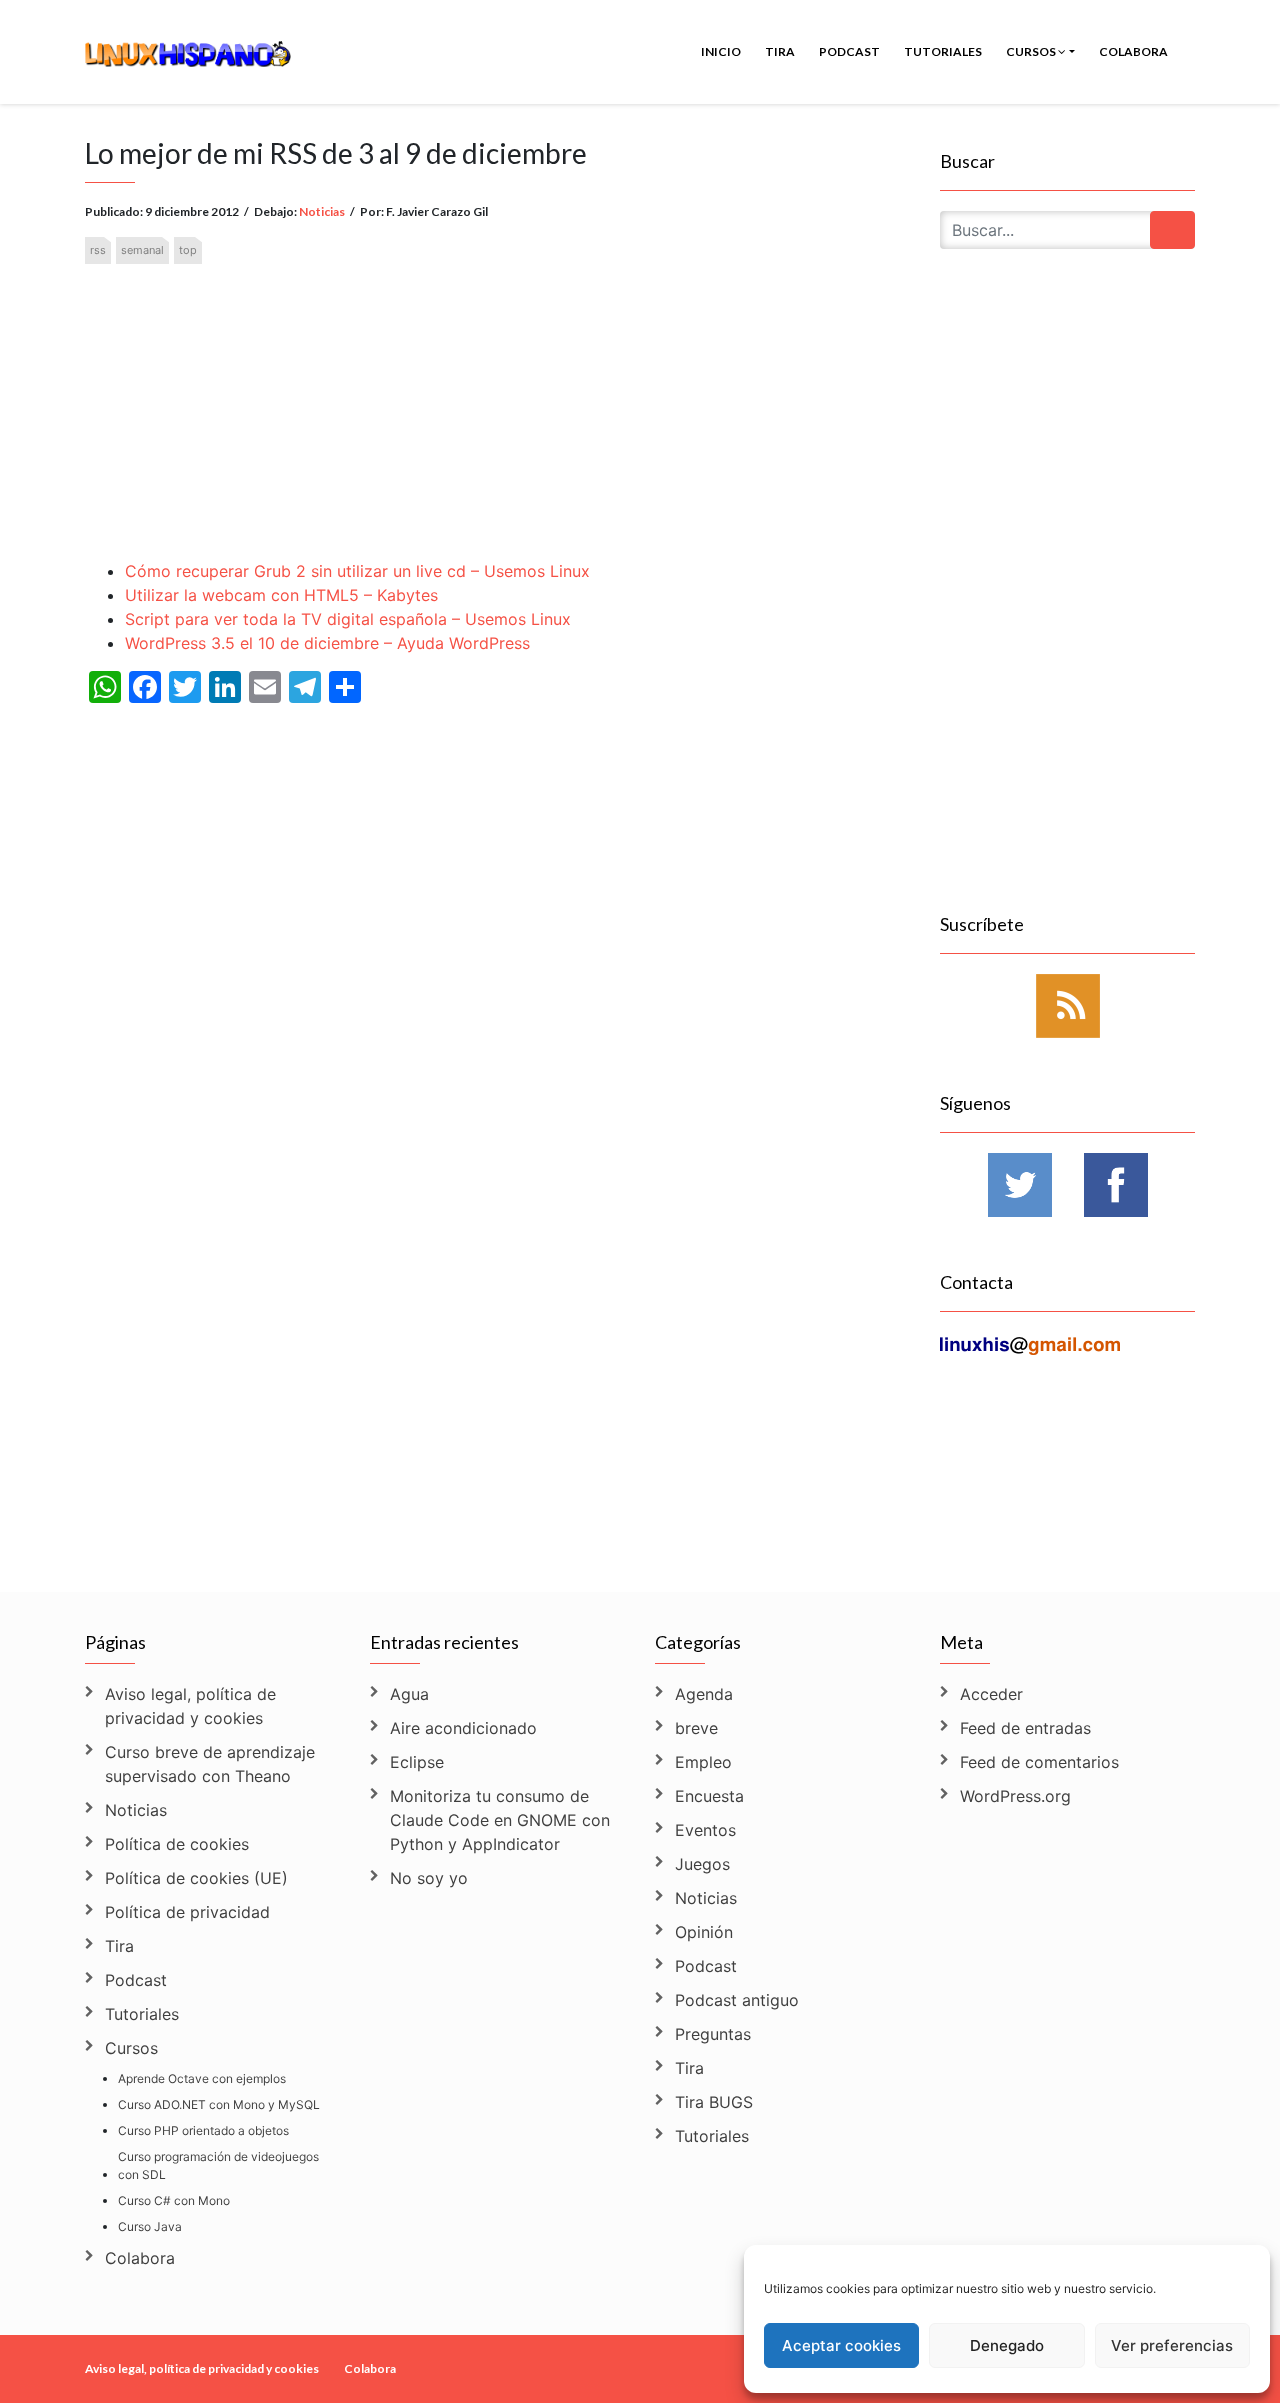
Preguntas (713, 2034)
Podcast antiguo (737, 2000)
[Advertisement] (497, 395)
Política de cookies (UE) (196, 1878)
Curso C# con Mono (174, 2200)
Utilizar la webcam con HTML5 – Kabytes (281, 595)
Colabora (1133, 51)
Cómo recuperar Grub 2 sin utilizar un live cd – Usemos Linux (357, 571)
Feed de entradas (1025, 1728)
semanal (142, 250)
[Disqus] (497, 1301)
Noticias (322, 211)
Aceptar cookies (841, 2345)
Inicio (721, 51)
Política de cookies (177, 1844)
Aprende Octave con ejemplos (202, 2078)
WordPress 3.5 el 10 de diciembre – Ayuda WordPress (327, 643)
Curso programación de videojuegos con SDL (218, 2165)
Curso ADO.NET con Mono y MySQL (219, 2104)
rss (98, 250)
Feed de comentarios (1039, 1762)
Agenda (704, 1694)
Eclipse (417, 1762)
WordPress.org (1015, 1796)
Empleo (703, 1762)
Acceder (991, 1694)
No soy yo (429, 1878)
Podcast (849, 51)
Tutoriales (943, 51)
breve (696, 1728)
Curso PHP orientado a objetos (203, 2130)
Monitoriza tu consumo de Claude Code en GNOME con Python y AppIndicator (500, 1820)
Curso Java (150, 2226)
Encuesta (709, 1796)
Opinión (704, 1932)
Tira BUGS (714, 2102)
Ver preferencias (1172, 2345)
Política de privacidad (187, 1912)
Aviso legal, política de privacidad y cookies (190, 1706)
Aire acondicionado (463, 1728)
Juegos (702, 1864)
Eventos (705, 1830)
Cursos (1032, 51)
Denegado (1007, 2345)
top (188, 250)
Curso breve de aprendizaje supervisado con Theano (210, 1764)
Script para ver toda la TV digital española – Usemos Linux (348, 619)
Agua (409, 1694)
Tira (780, 51)
